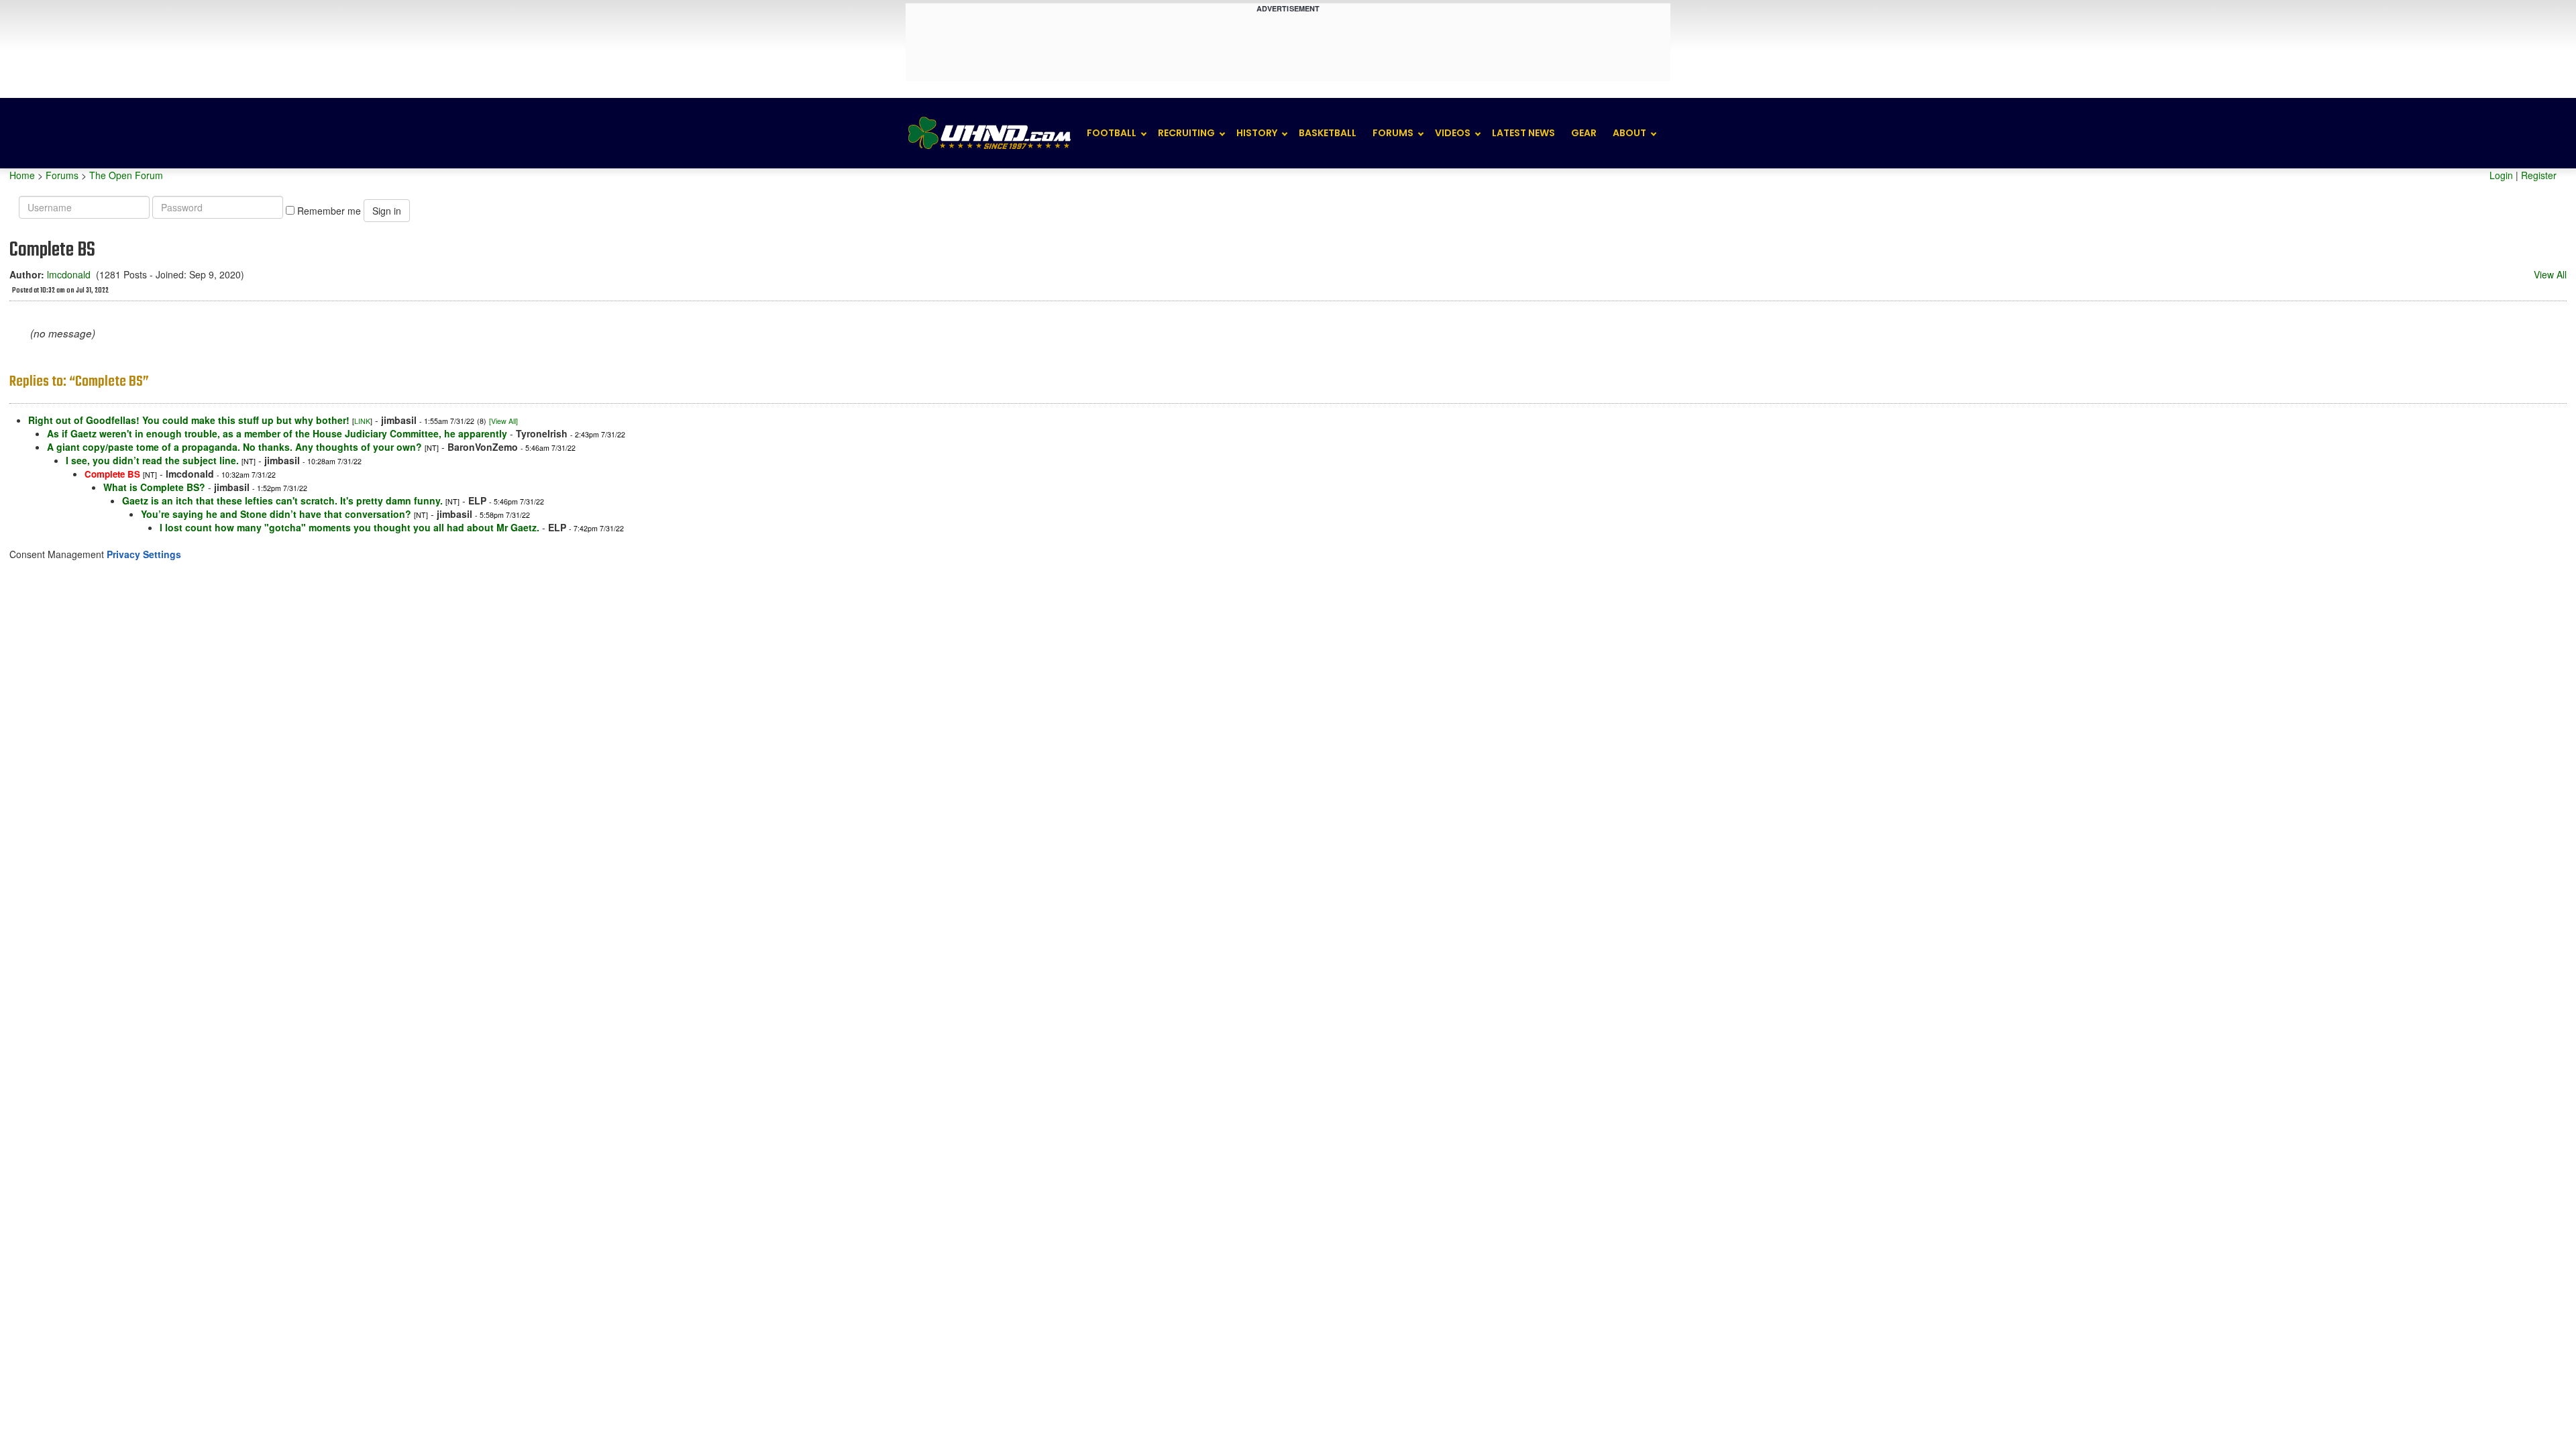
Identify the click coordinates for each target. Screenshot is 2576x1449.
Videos (1453, 133)
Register (2539, 175)
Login (2501, 175)
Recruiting (1186, 133)
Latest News (1523, 133)
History (1257, 133)
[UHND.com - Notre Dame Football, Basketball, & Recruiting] (989, 133)
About (1629, 133)
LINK (362, 421)
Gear (1584, 133)
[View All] (503, 421)
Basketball (1328, 133)
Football (1112, 133)
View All (2550, 274)
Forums (1393, 133)
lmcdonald (69, 274)
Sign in (387, 211)
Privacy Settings (144, 554)
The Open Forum (126, 175)
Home (22, 175)
